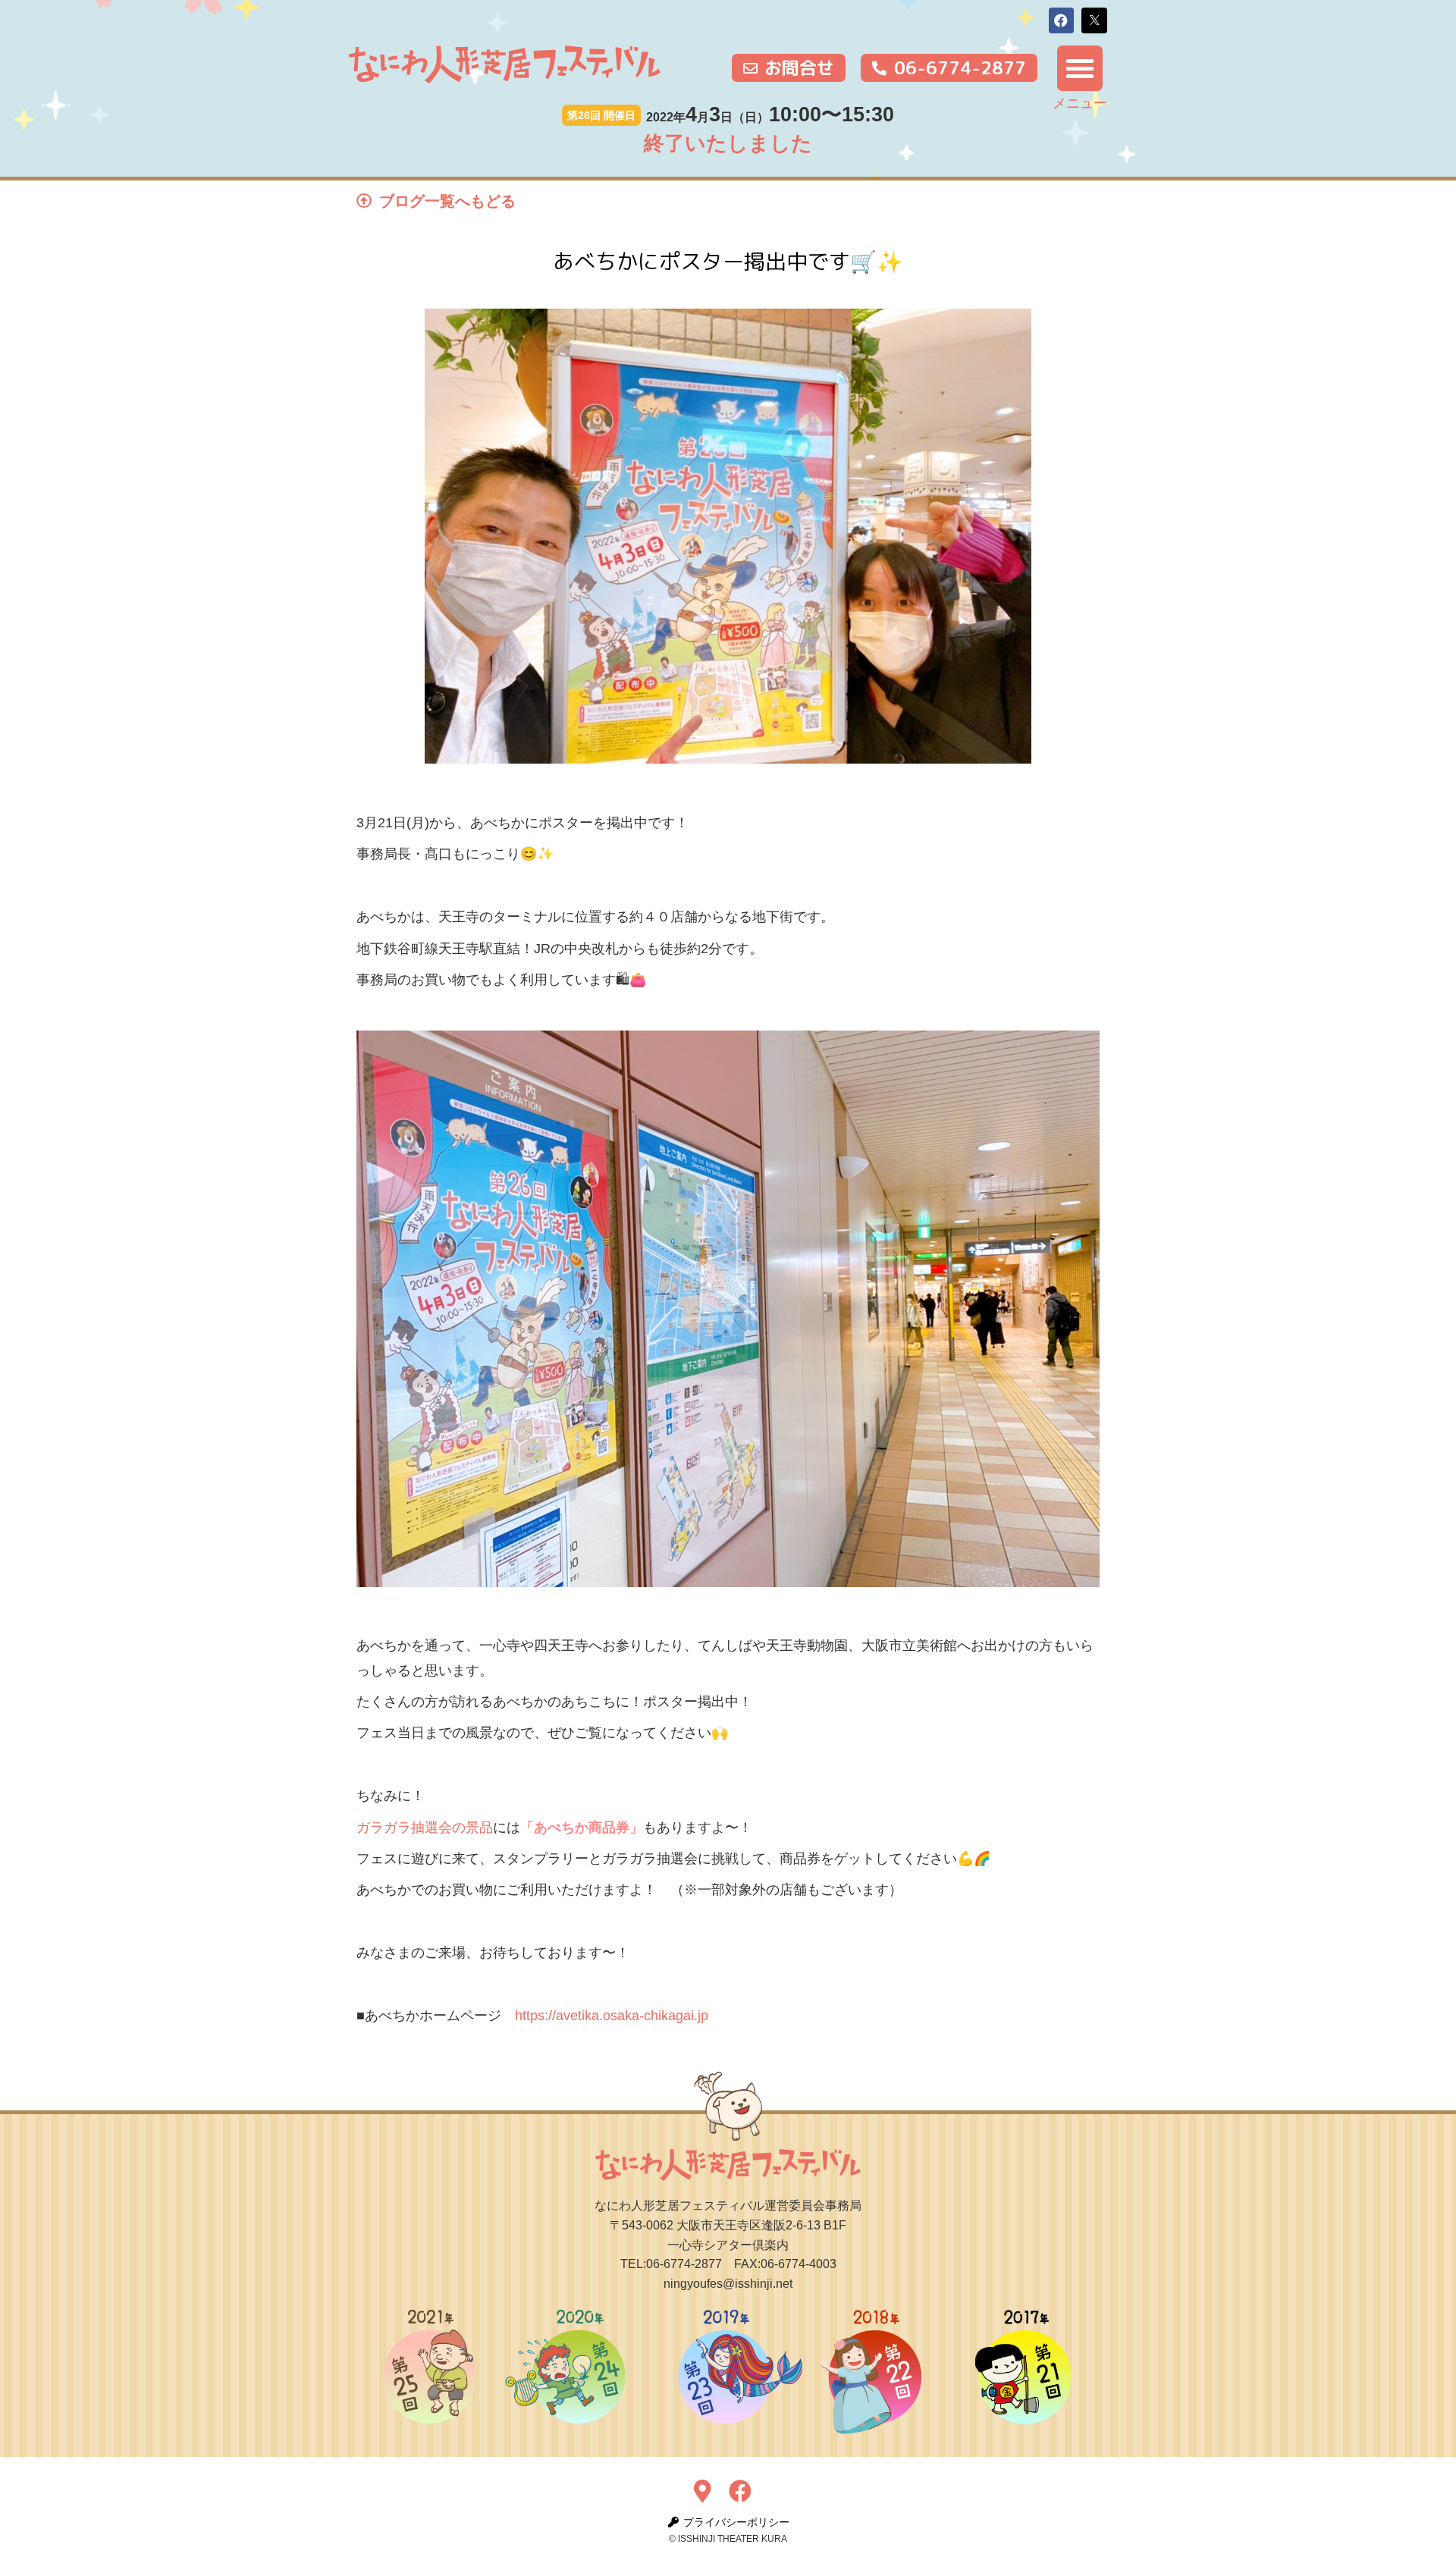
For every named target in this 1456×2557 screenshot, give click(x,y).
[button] (1062, 20)
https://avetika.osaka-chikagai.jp (612, 2016)
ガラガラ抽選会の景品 (425, 1828)
